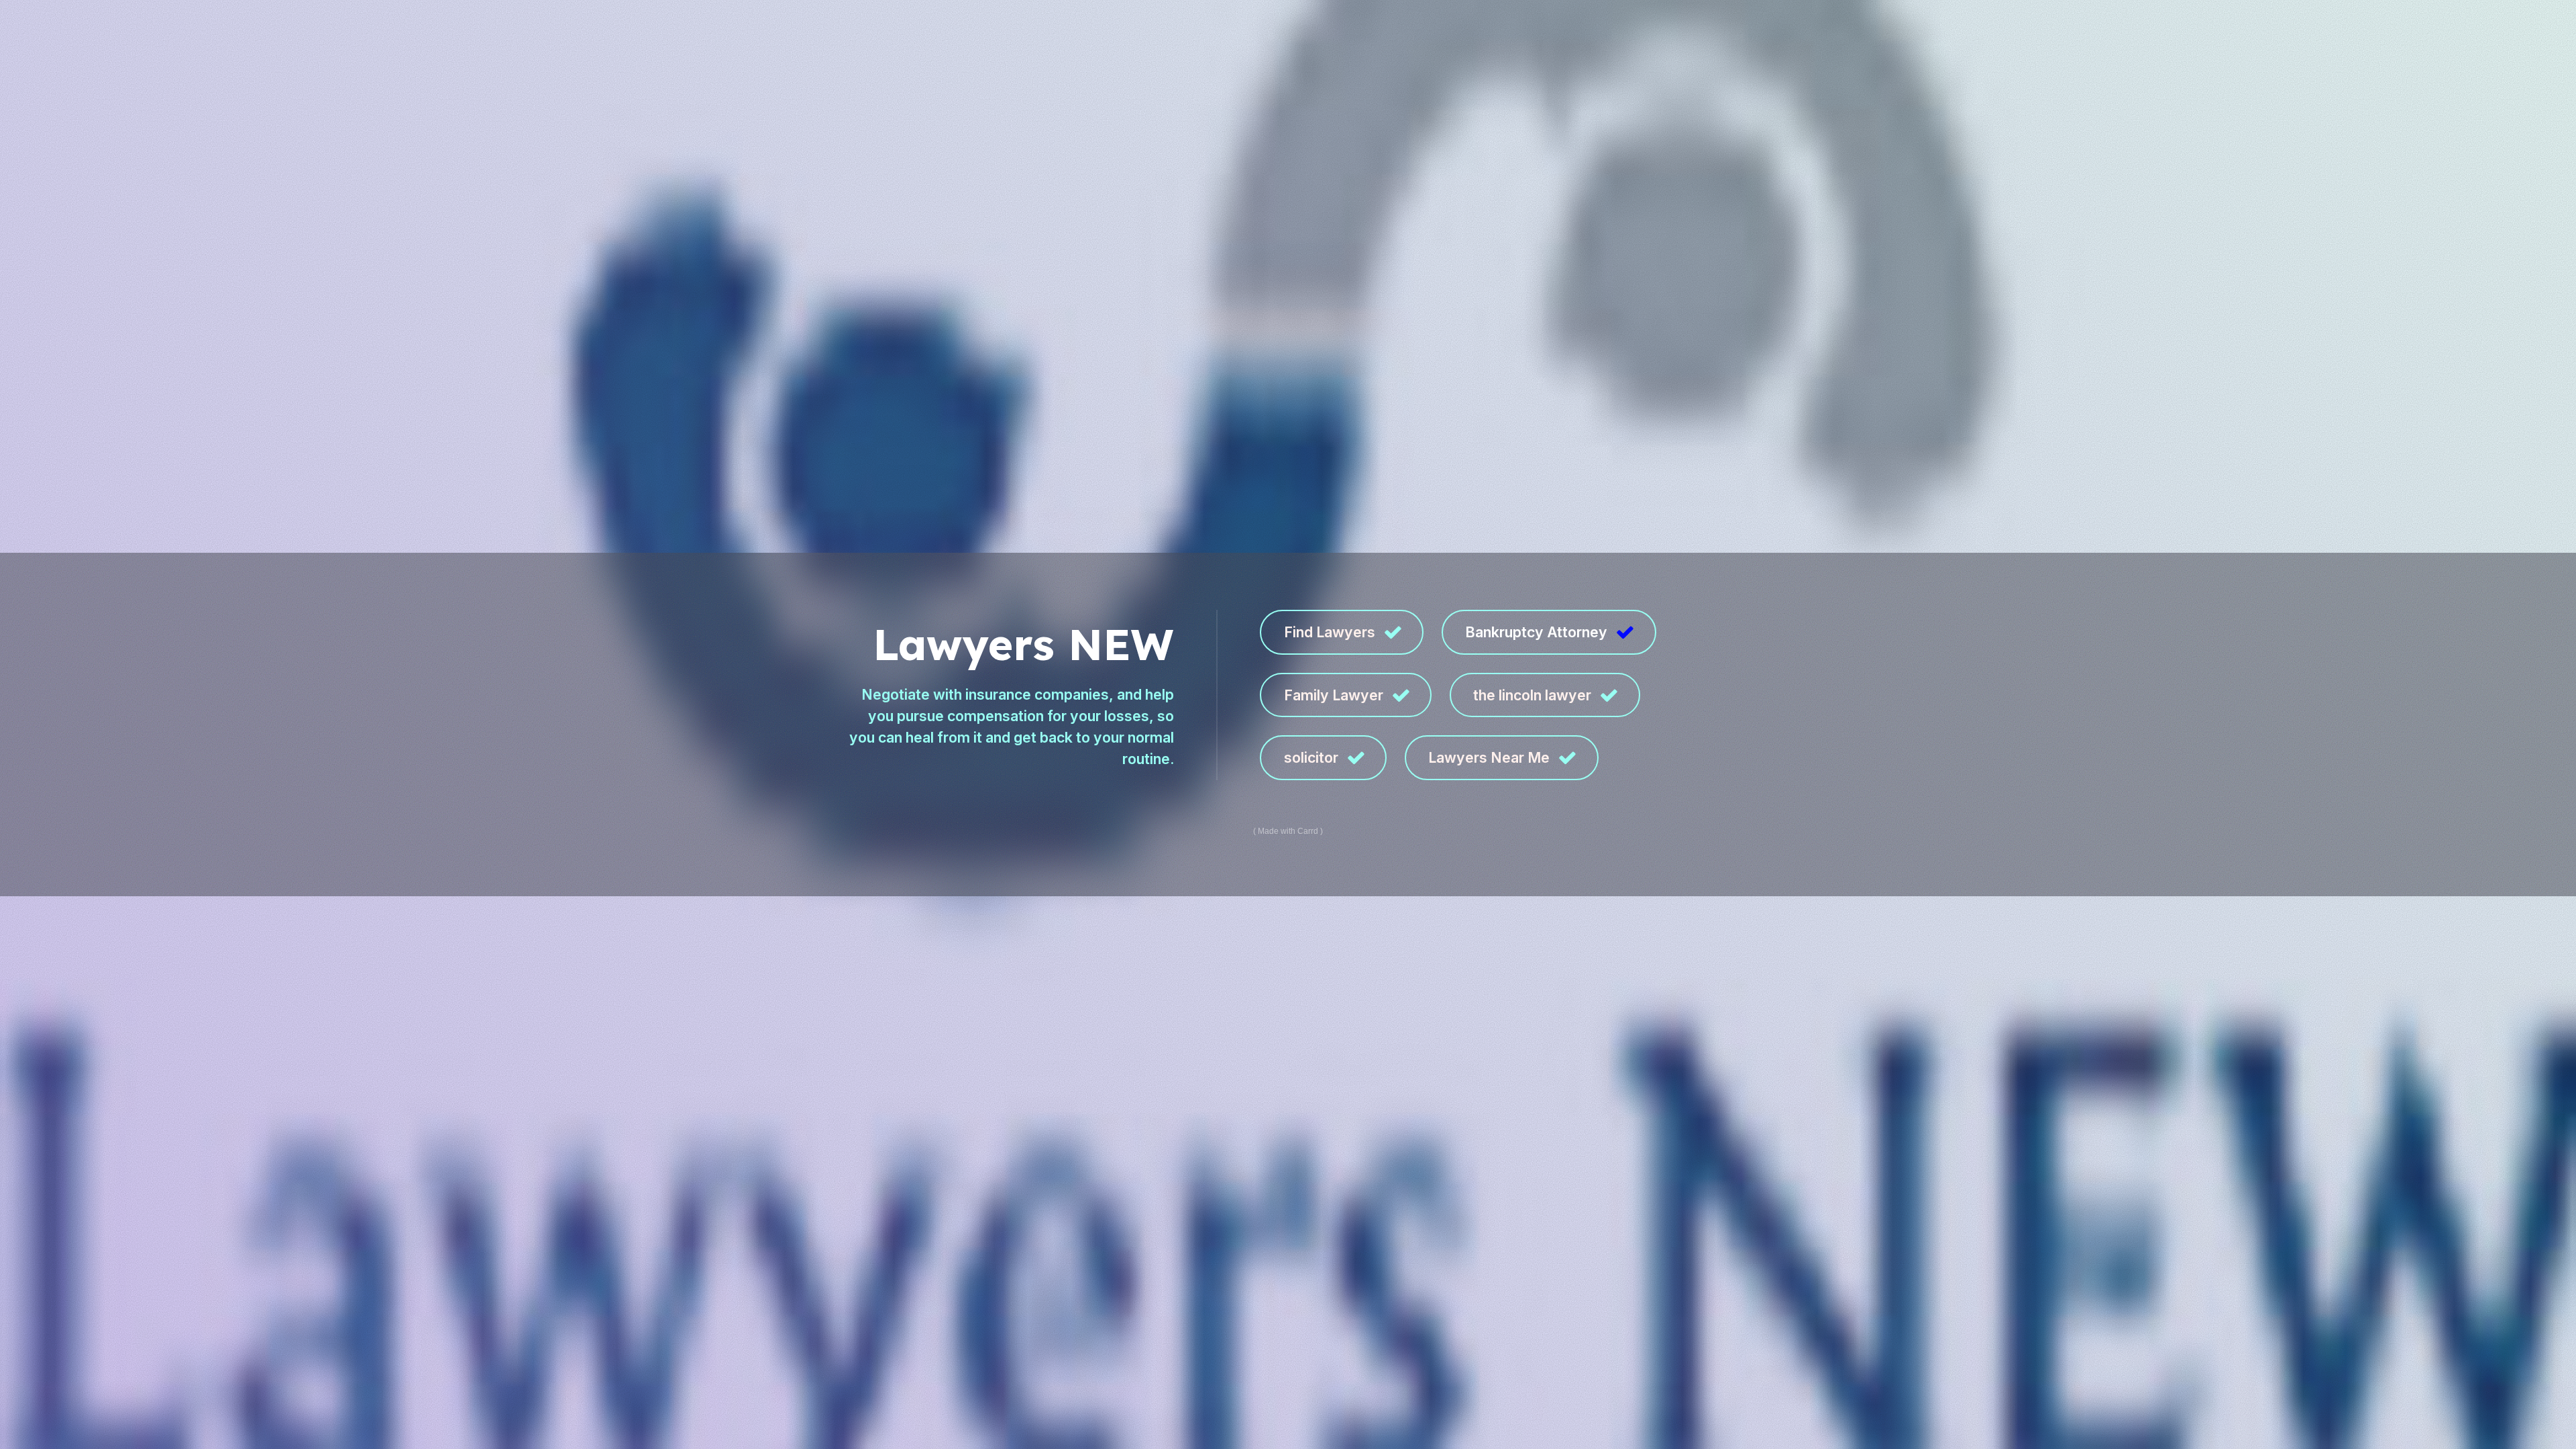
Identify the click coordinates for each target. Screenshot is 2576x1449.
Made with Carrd (1288, 831)
